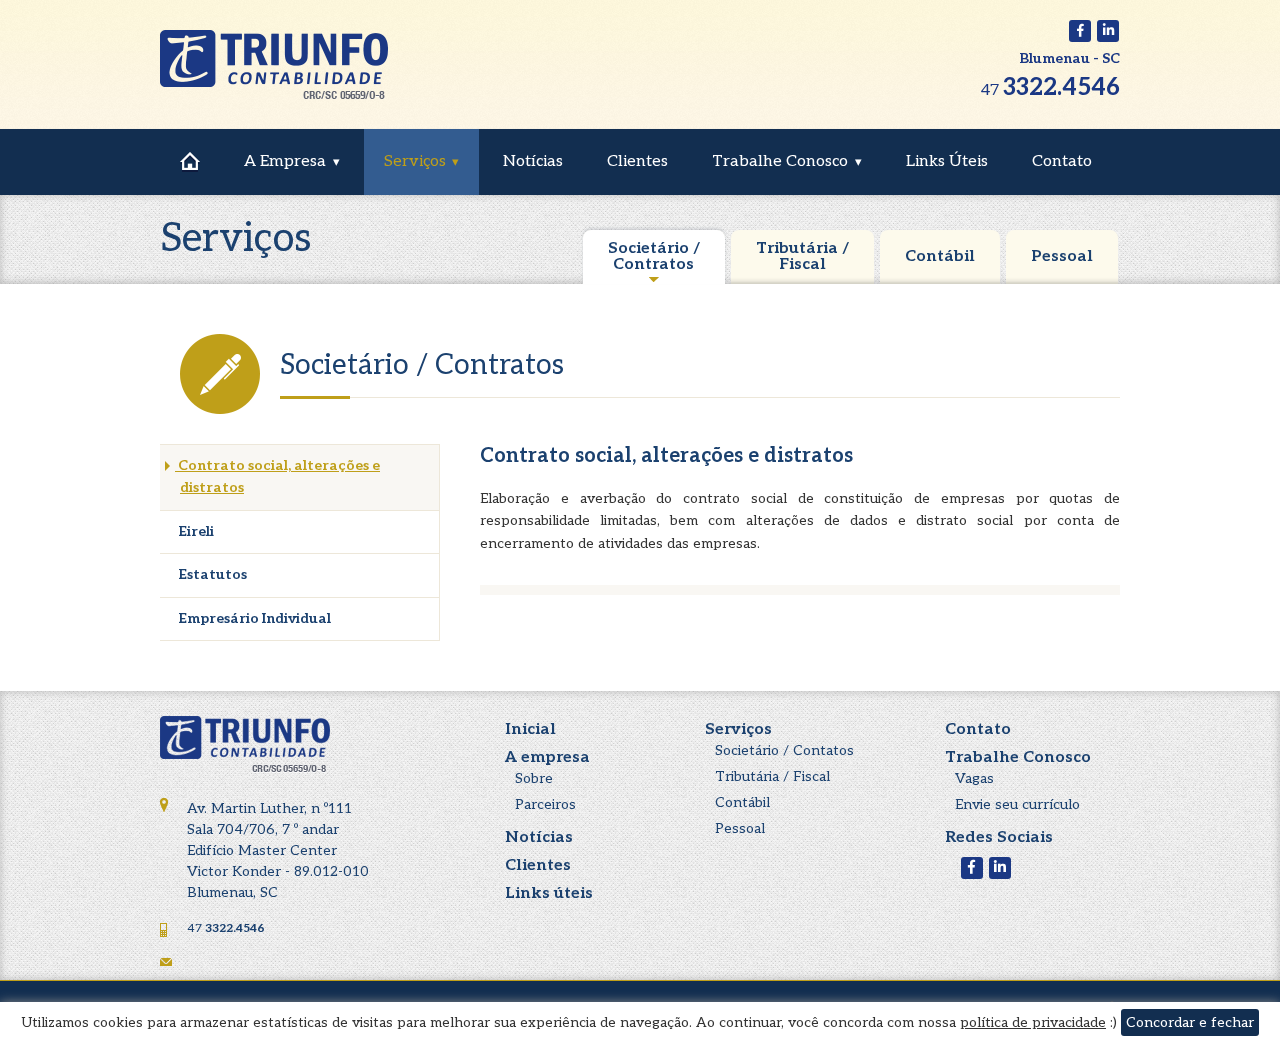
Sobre (534, 778)
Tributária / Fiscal (802, 256)
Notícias (533, 161)
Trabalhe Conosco (780, 161)
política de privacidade (1033, 1022)
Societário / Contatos (784, 750)
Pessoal (1062, 256)
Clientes (637, 161)
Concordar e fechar (1190, 1022)
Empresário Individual (253, 618)
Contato (1062, 161)
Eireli (194, 531)
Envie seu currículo (1017, 804)
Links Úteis (947, 161)
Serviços (415, 161)
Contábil (940, 256)
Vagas (974, 778)
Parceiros (545, 804)
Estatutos (211, 574)
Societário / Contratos (654, 256)
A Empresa (285, 161)
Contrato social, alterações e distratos (277, 476)
